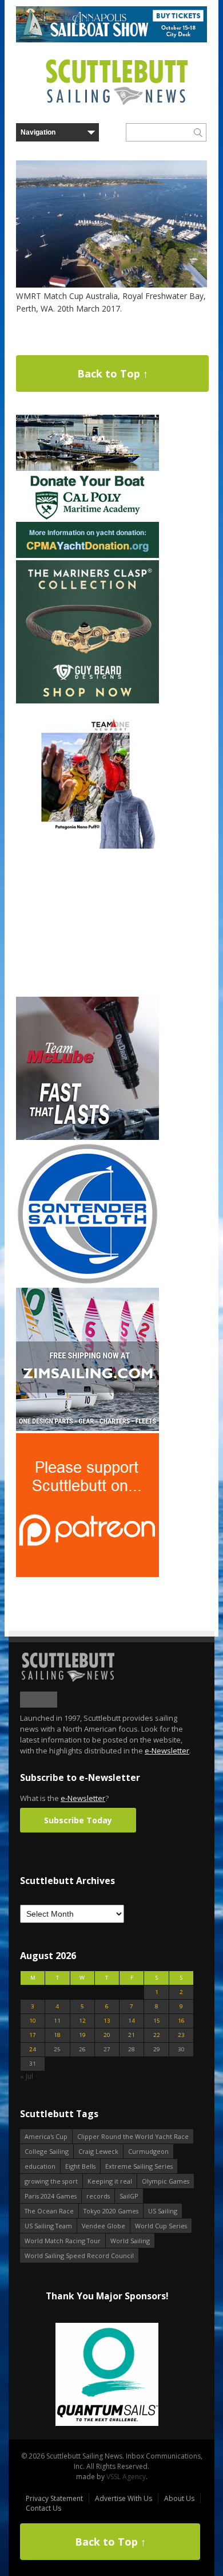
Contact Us (43, 2508)
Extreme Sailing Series (139, 2166)
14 (132, 2021)
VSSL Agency (126, 2477)
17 (33, 2035)
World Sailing (130, 2241)
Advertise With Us (124, 2498)
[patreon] (87, 1574)
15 (157, 2021)
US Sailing (163, 2211)
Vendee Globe (103, 2226)
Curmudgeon (148, 2151)
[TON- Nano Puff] (87, 846)
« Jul (27, 2076)
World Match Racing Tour (63, 2241)
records (98, 2196)
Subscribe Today (78, 1820)
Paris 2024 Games (51, 2196)
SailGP (129, 2196)
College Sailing (47, 2151)
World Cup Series (161, 2226)
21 (132, 2035)
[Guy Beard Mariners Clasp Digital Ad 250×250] (87, 701)
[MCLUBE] (87, 1137)
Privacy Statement (54, 2498)
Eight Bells (80, 2166)
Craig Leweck (98, 2151)
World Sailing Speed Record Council (79, 2256)
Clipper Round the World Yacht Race (133, 2136)
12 (82, 2021)
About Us (179, 2498)
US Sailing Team (48, 2226)
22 (157, 2035)
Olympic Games (166, 2181)
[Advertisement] (87, 923)
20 (107, 2035)
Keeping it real (110, 2181)
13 (107, 2021)
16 (181, 2021)
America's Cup (46, 2136)
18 (57, 2035)
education (40, 2166)
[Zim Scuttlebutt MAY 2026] (87, 1428)
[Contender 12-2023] (87, 1283)
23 (181, 2035)
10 (33, 2021)
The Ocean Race (49, 2211)
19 (82, 2035)
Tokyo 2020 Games (111, 2211)
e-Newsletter (167, 1751)
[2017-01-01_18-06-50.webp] (107, 2375)
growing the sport (51, 2181)
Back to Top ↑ (113, 373)
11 (57, 2021)
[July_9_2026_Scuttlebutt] (87, 555)
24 (33, 2049)
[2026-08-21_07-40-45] (111, 40)
